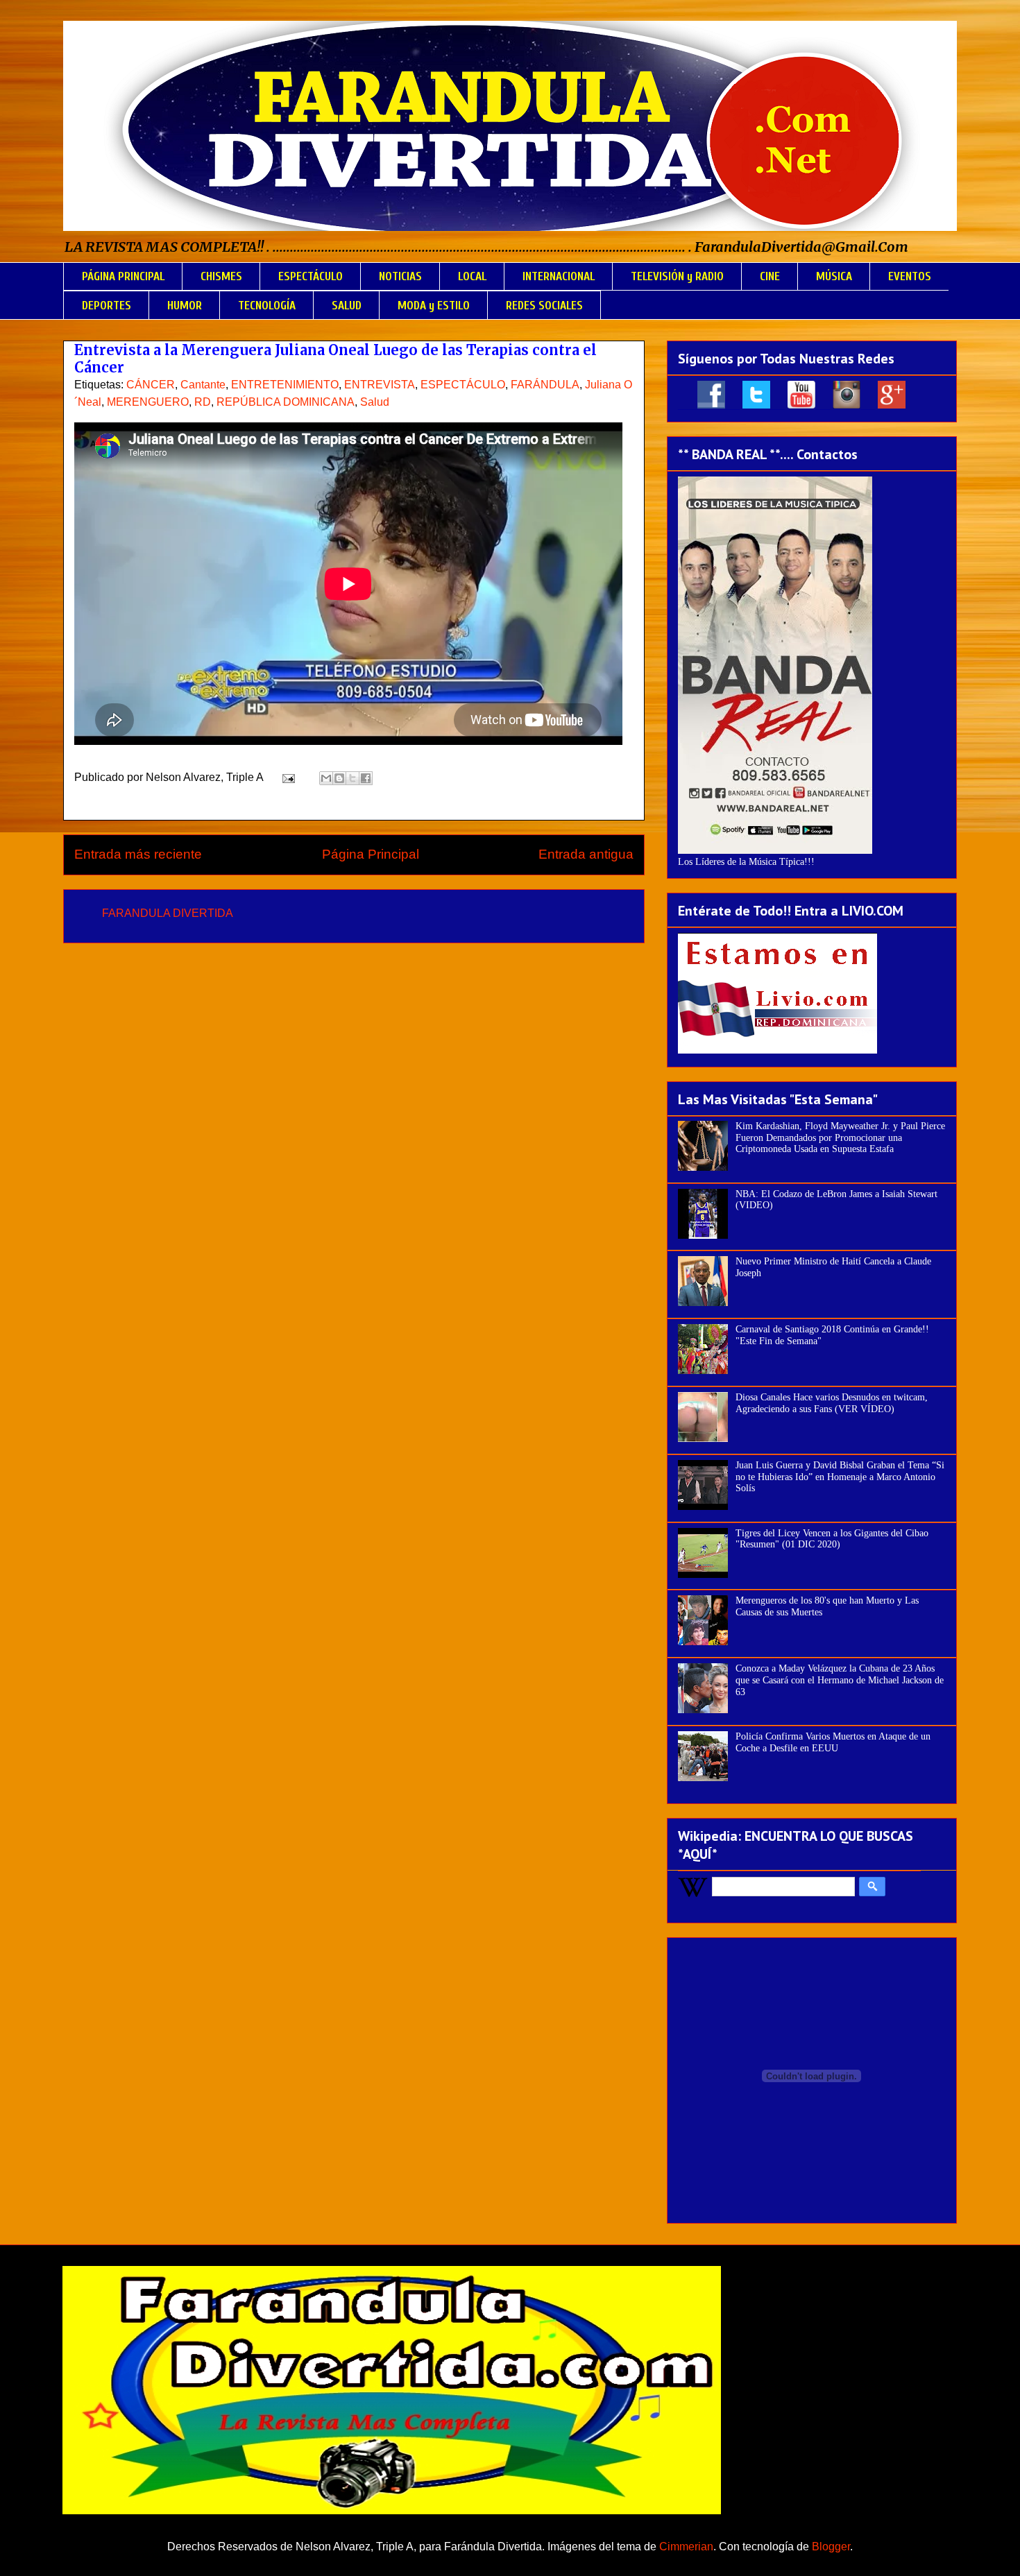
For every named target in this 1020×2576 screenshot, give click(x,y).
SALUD (347, 306)
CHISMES (221, 276)
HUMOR (185, 306)
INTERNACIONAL (559, 276)
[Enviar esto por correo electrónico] (326, 778)
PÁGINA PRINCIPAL (123, 276)
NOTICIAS (400, 276)
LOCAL (472, 276)
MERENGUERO (148, 402)
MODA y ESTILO (434, 306)
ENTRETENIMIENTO (285, 385)
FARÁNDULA (545, 385)
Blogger (831, 2547)
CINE (770, 276)
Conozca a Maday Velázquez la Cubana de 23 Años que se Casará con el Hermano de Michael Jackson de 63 (840, 1680)
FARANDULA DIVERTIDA (168, 913)
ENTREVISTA (380, 385)
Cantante (203, 385)
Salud (375, 402)
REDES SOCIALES (544, 306)
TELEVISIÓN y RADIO (677, 276)
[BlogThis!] (339, 778)
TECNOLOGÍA (267, 306)
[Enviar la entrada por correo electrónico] (287, 777)
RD (203, 402)
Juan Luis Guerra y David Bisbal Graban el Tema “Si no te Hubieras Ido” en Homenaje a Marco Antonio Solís (840, 1477)
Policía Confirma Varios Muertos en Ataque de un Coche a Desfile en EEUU (833, 1742)
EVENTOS (910, 276)
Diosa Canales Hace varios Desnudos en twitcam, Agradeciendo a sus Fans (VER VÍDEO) (832, 1403)
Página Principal (371, 854)
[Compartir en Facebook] (366, 778)
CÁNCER (151, 385)
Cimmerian (686, 2547)
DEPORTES (107, 306)
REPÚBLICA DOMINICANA (286, 402)
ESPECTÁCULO (311, 276)
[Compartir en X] (352, 778)
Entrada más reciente (138, 854)
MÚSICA (834, 276)
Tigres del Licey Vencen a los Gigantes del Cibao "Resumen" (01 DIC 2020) (832, 1539)
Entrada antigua (586, 854)
